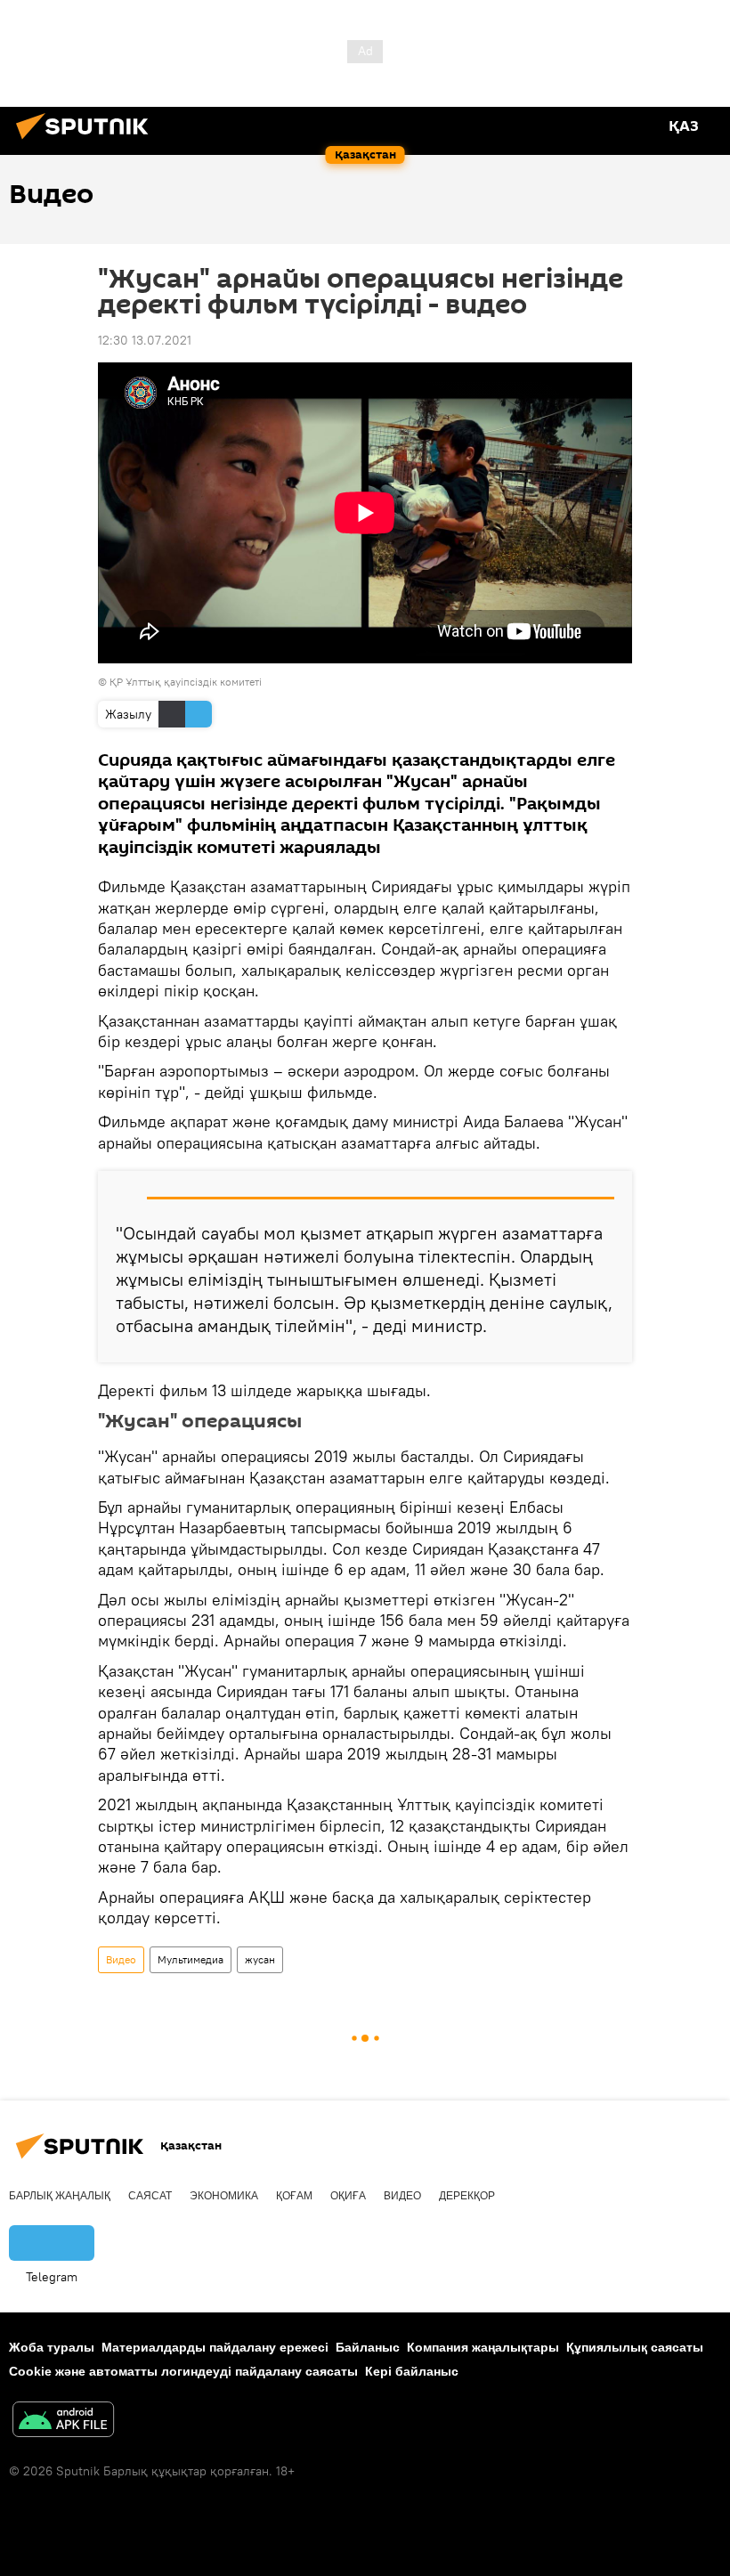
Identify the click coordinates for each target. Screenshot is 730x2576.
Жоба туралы (52, 2347)
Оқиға (348, 2196)
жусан (260, 1959)
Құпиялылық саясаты (635, 2347)
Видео (121, 1959)
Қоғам (294, 2196)
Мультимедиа (191, 1959)
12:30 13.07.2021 (145, 340)
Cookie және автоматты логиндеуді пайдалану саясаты (183, 2371)
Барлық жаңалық (60, 2196)
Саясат (150, 2196)
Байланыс (368, 2347)
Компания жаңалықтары (483, 2347)
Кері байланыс (412, 2371)
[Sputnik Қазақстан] (87, 142)
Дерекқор (467, 2196)
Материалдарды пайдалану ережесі (215, 2347)
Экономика (224, 2196)
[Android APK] (63, 2422)
